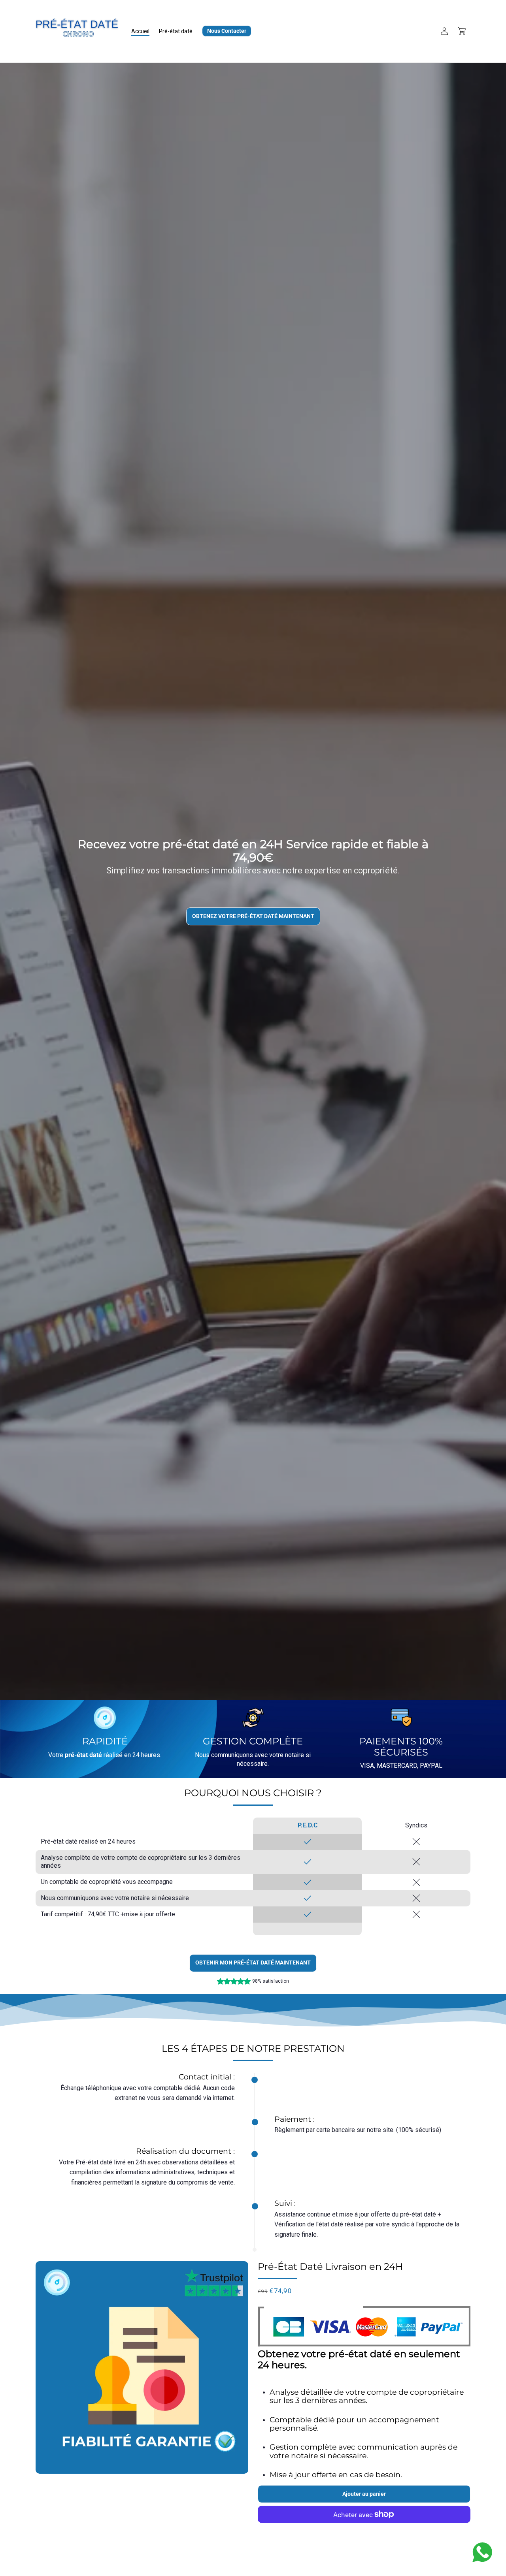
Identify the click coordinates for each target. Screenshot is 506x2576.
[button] (462, 31)
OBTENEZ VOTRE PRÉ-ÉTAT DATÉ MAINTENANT (253, 916)
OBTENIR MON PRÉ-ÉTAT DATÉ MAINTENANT (253, 1963)
